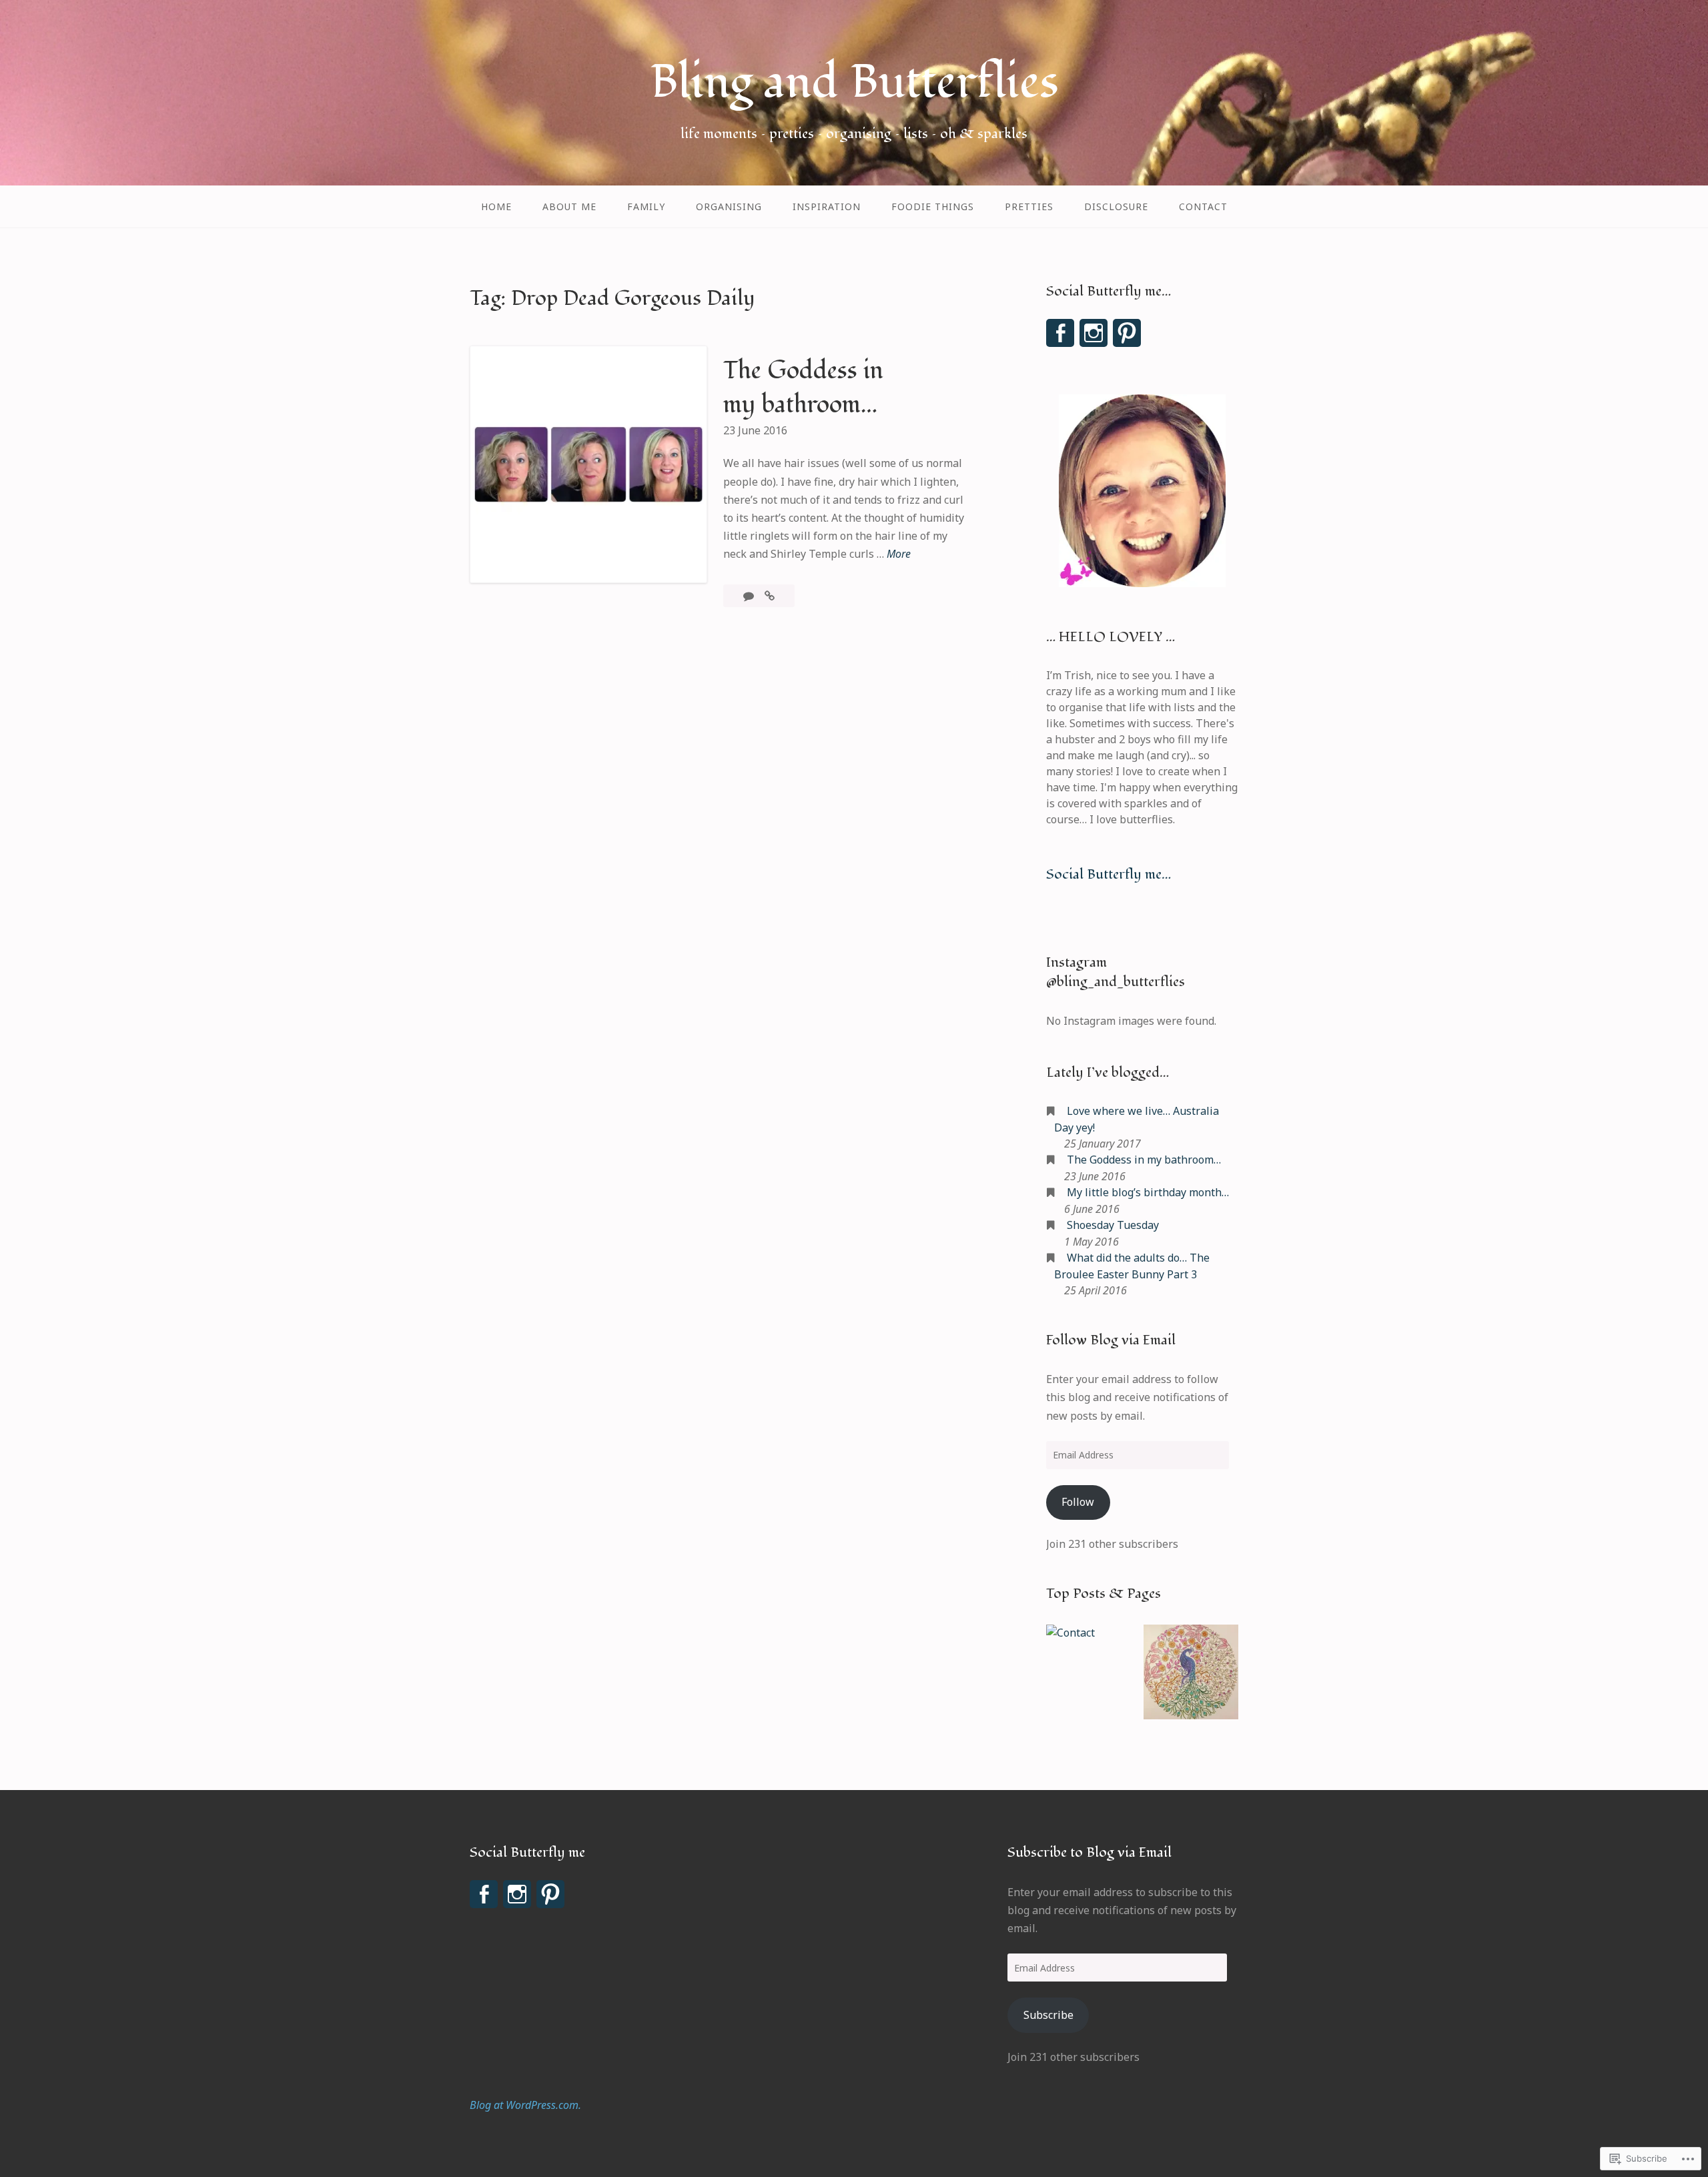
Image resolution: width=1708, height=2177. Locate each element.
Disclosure (1116, 206)
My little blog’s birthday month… (1148, 1192)
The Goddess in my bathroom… (803, 388)
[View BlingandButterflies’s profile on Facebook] (1060, 333)
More (899, 554)
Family (646, 206)
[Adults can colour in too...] (1191, 1674)
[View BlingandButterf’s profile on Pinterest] (1127, 333)
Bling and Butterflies (854, 82)
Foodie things (933, 206)
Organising (729, 206)
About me (569, 206)
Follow (1078, 1502)
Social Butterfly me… (1109, 874)
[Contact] (1071, 1633)
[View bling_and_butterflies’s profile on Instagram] (1094, 333)
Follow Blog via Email (1111, 1340)
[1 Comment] (750, 596)
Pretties (1029, 206)
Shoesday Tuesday (1113, 1225)
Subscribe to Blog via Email (1090, 1852)
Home (496, 206)
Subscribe (1048, 2015)
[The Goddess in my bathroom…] (770, 596)
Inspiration (827, 206)
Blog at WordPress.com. (525, 2105)
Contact (1203, 206)
